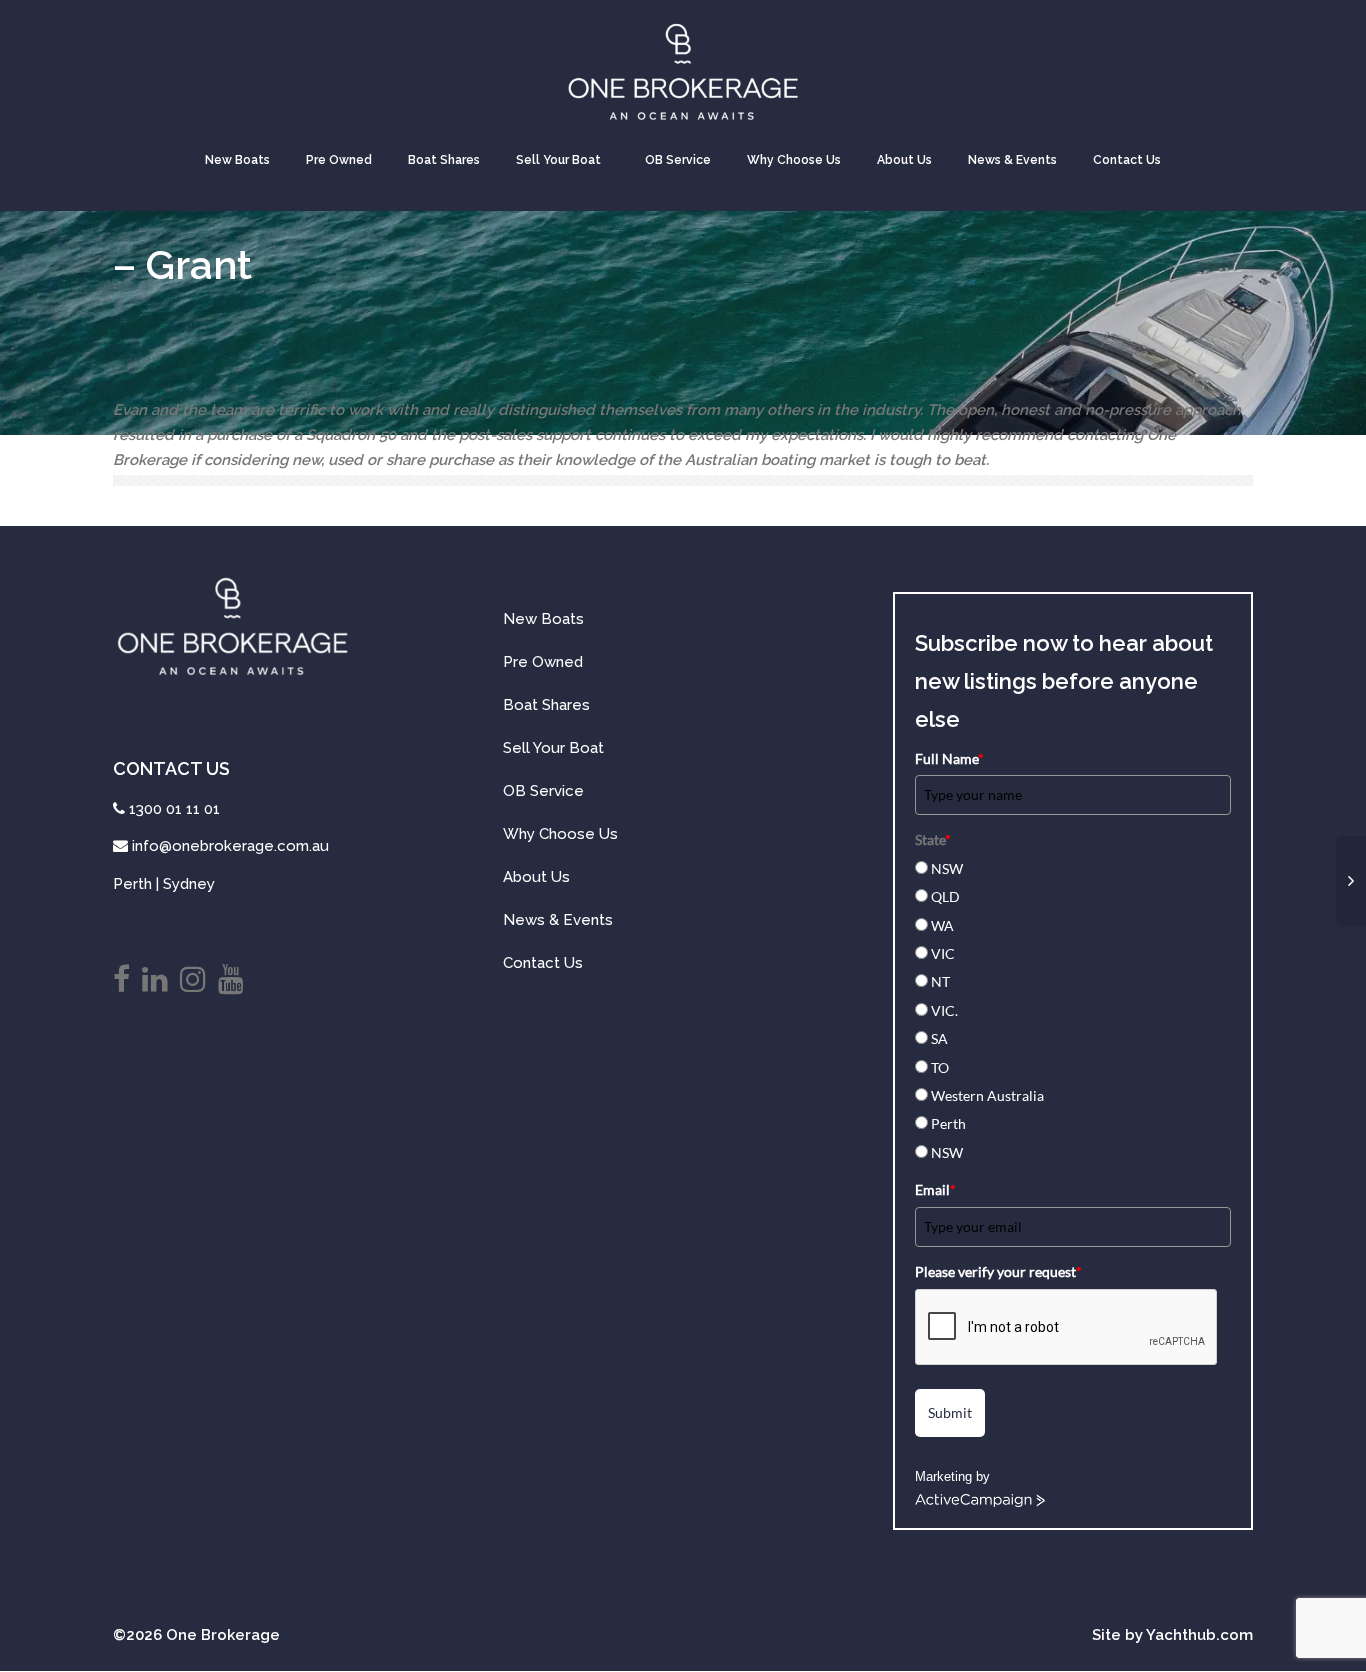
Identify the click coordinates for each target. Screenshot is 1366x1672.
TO (940, 1067)
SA (939, 1038)
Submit (950, 1412)
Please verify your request (998, 1271)
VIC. (944, 1010)
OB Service (678, 160)
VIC (943, 953)
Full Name (949, 758)
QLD (945, 896)
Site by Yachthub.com (1172, 1635)
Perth (948, 1123)
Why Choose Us (794, 160)
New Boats (237, 160)
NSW (947, 868)
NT (940, 981)
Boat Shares (444, 160)
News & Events (1012, 160)
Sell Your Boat (558, 160)
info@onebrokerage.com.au (230, 846)
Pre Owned (339, 160)
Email (935, 1189)
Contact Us (1127, 160)
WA (942, 925)
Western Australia (987, 1095)
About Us (904, 160)
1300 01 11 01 (174, 809)
